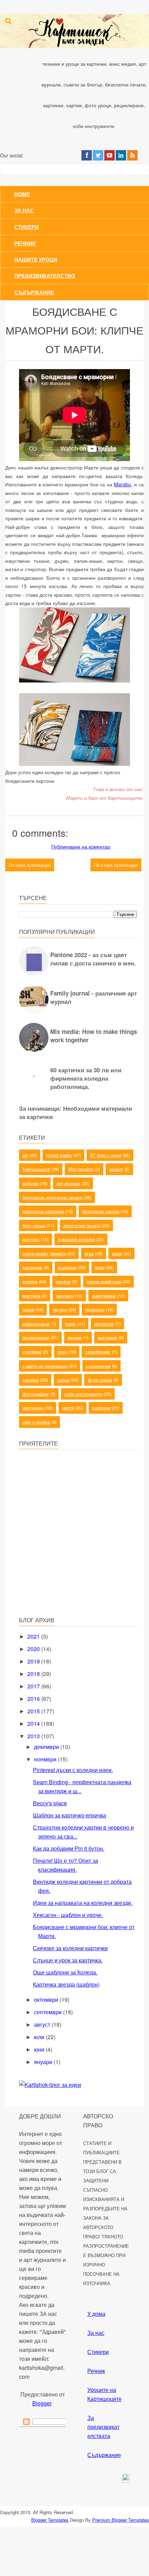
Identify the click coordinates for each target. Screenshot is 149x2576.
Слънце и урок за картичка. (68, 1960)
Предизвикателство (45, 276)
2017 (34, 1686)
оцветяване (104, 1296)
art (25, 1155)
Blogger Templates (50, 2520)
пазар (28, 1309)
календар (32, 1267)
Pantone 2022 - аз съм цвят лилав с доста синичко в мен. (93, 959)
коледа (30, 1281)
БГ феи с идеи (106, 1155)
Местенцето (81, 1169)
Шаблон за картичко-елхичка (69, 1815)
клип (100, 1267)
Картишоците (36, 1169)
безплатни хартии (101, 1211)
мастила (31, 1296)
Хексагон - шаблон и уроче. (68, 1915)
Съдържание (34, 292)
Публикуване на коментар (81, 846)
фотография (36, 1394)
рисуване (107, 1337)
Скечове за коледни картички (70, 1948)
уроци (63, 1380)
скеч (62, 1352)
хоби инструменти (83, 1394)
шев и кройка (36, 1422)
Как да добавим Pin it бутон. (69, 1848)
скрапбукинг (98, 1352)
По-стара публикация (116, 865)
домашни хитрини (76, 1239)
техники (31, 1380)
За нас (24, 210)
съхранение (98, 1366)
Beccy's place (50, 1803)
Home (22, 194)
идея (117, 1253)
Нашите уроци (36, 259)
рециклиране (36, 1337)
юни (40, 2049)
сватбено (32, 1352)
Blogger (42, 2403)
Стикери (27, 227)
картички (67, 1267)
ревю (71, 1324)
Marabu (122, 484)
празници (95, 1309)
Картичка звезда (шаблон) (66, 1984)
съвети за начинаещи (45, 1366)
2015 (34, 1711)
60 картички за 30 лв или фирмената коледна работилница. (86, 1078)
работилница (36, 1324)
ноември (46, 1759)
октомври (47, 2000)
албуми (30, 1183)
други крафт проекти (44, 1253)
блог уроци (34, 1225)
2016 (34, 1699)
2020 (34, 1649)
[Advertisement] (71, 1561)
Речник (25, 243)
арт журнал (68, 1183)
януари (44, 2062)
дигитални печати (82, 1225)
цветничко (33, 1408)
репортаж (104, 1324)
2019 (34, 1661)
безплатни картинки (43, 1211)
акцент (116, 1169)
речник (75, 1337)
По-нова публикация (30, 865)
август (43, 2024)
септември (49, 2012)
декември (47, 1747)
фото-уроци (100, 1380)
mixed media (59, 1155)
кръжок (63, 1281)
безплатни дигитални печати (52, 1197)
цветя (68, 1408)
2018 (34, 1674)
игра (89, 1253)
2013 (34, 1736)
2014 (34, 1724)
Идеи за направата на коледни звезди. (83, 1903)
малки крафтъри (104, 1281)
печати (60, 1309)
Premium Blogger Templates (121, 2520)
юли (40, 2037)
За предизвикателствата (103, 2427)
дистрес (31, 1239)
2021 (34, 1636)
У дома (96, 2314)
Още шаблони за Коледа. (65, 1972)
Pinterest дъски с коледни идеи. (73, 1770)
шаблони (101, 1408)
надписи (65, 1296)
